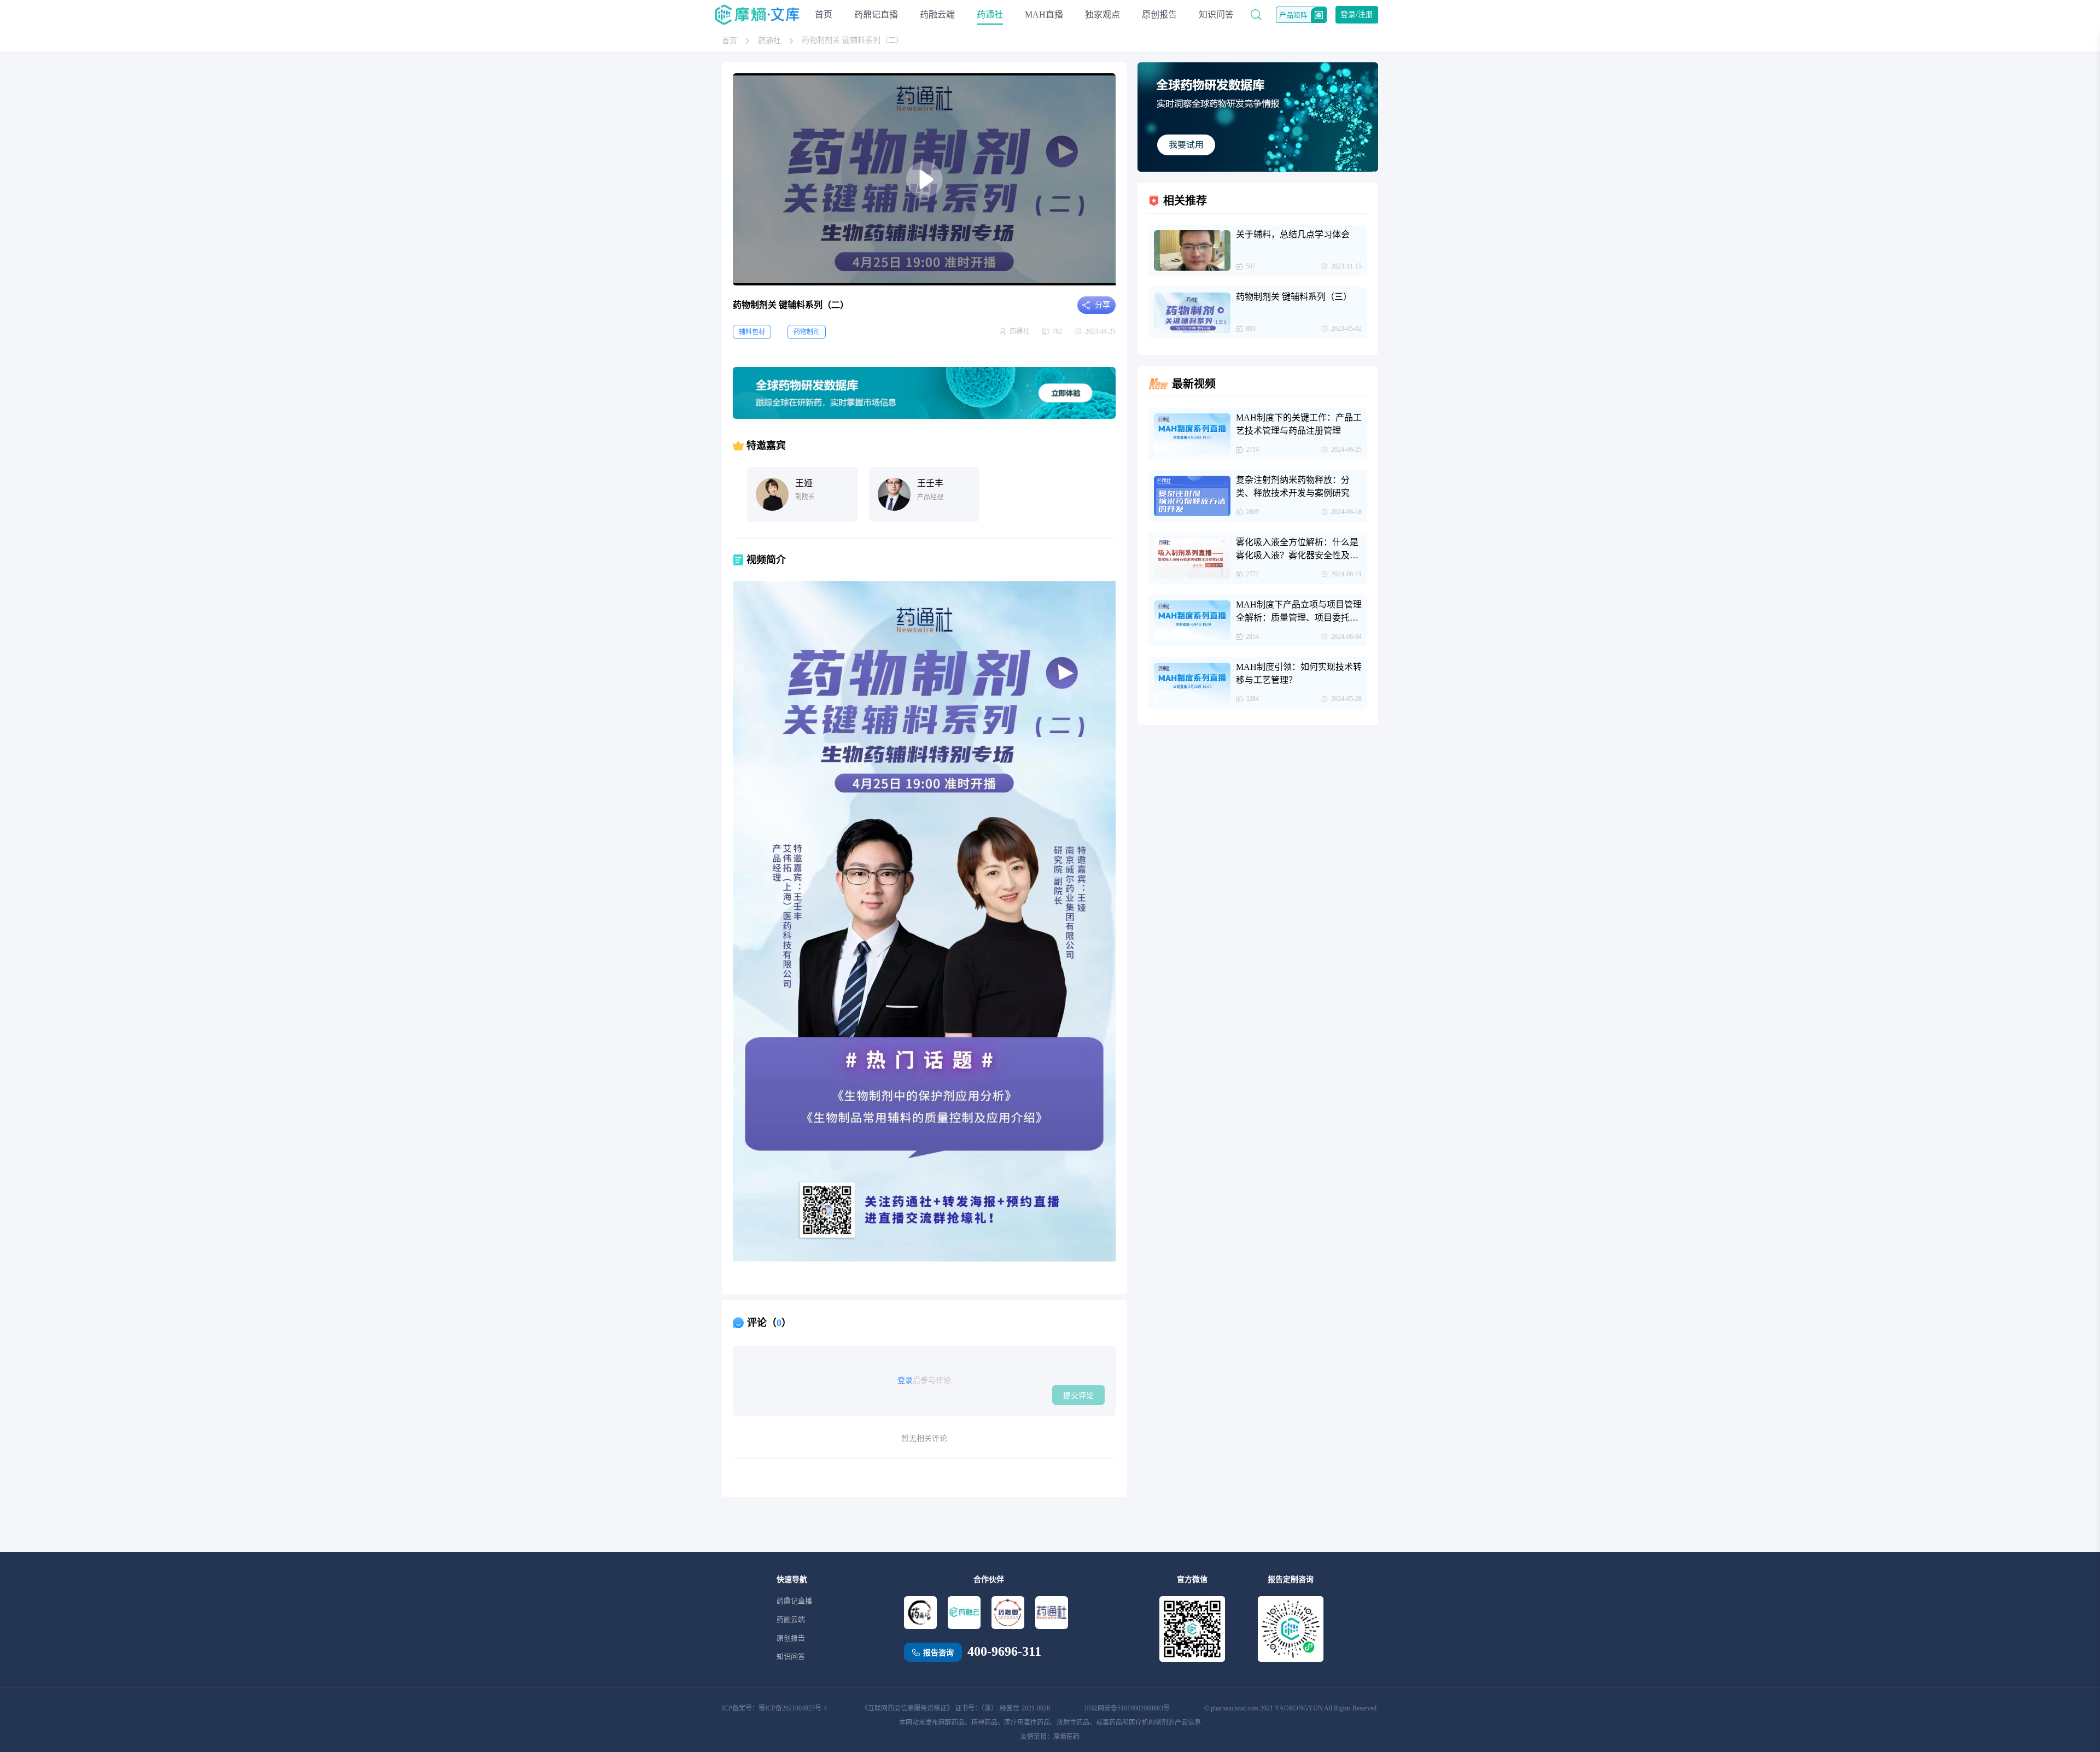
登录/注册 (1357, 14)
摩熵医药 (1066, 1737)
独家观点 (1102, 14)
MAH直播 (1044, 14)
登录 (905, 1380)
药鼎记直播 (876, 14)
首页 (824, 14)
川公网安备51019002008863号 (1127, 1708)
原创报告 (1159, 14)
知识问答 (1216, 14)
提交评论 (1078, 1395)
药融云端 (937, 14)
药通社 (990, 14)
